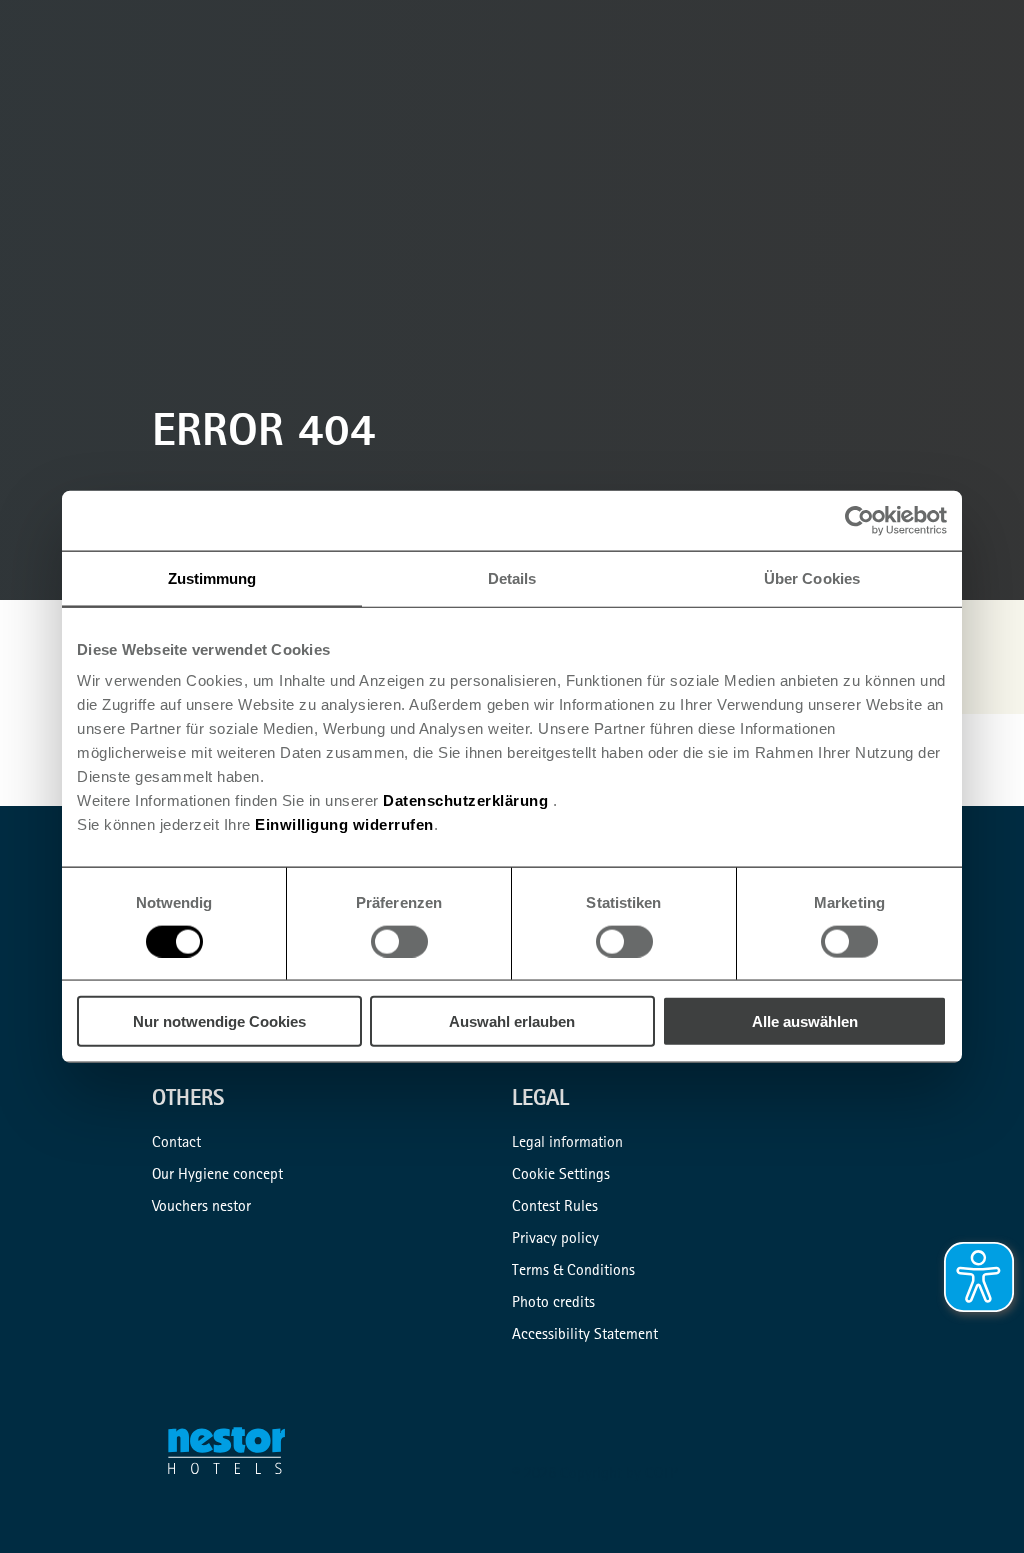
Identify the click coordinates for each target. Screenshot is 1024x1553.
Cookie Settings (561, 1176)
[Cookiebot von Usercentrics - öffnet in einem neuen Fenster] (859, 520)
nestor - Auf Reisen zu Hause (238, 1455)
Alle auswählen (805, 1021)
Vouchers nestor (201, 1208)
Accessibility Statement (585, 1336)
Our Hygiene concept (217, 1176)
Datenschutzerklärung (465, 800)
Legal (540, 1101)
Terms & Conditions (573, 1272)
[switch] (399, 941)
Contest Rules (555, 1208)
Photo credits (553, 1304)
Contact (176, 1144)
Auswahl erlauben (512, 1021)
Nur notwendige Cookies (219, 1021)
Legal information (567, 1144)
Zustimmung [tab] (212, 577)
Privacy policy (555, 1240)
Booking (1000, 104)
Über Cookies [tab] (812, 577)
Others (188, 1101)
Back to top (976, 1505)
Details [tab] (512, 577)
